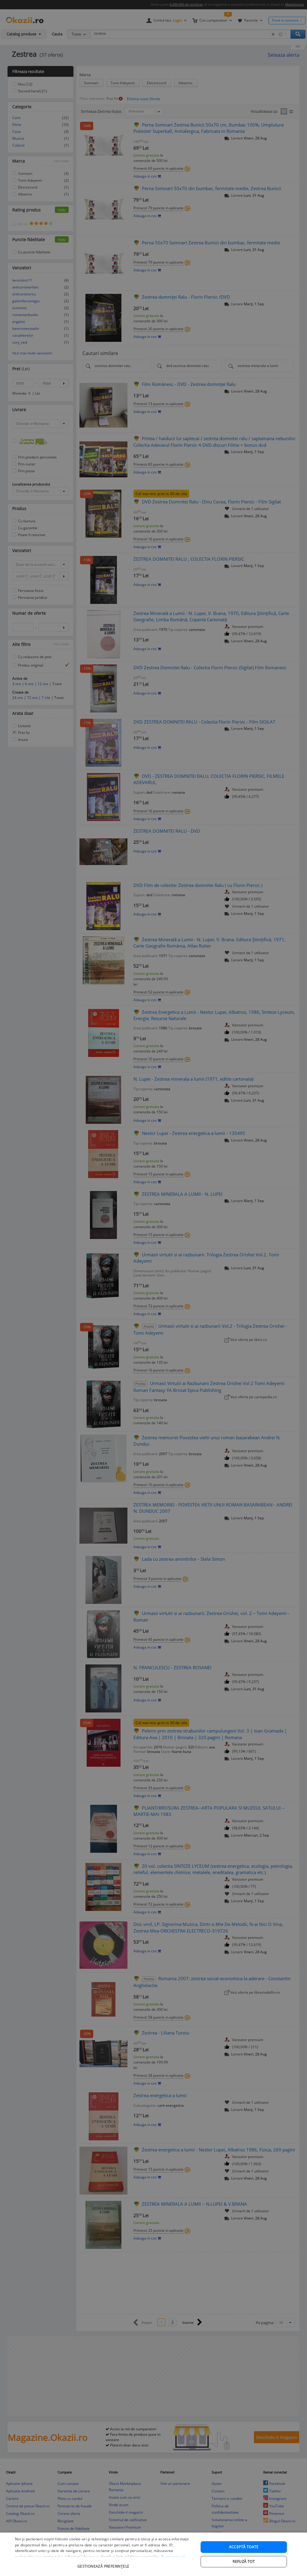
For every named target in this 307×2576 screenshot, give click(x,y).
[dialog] (153, 2554)
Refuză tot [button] (244, 2561)
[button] (104, 2563)
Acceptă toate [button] (244, 2547)
